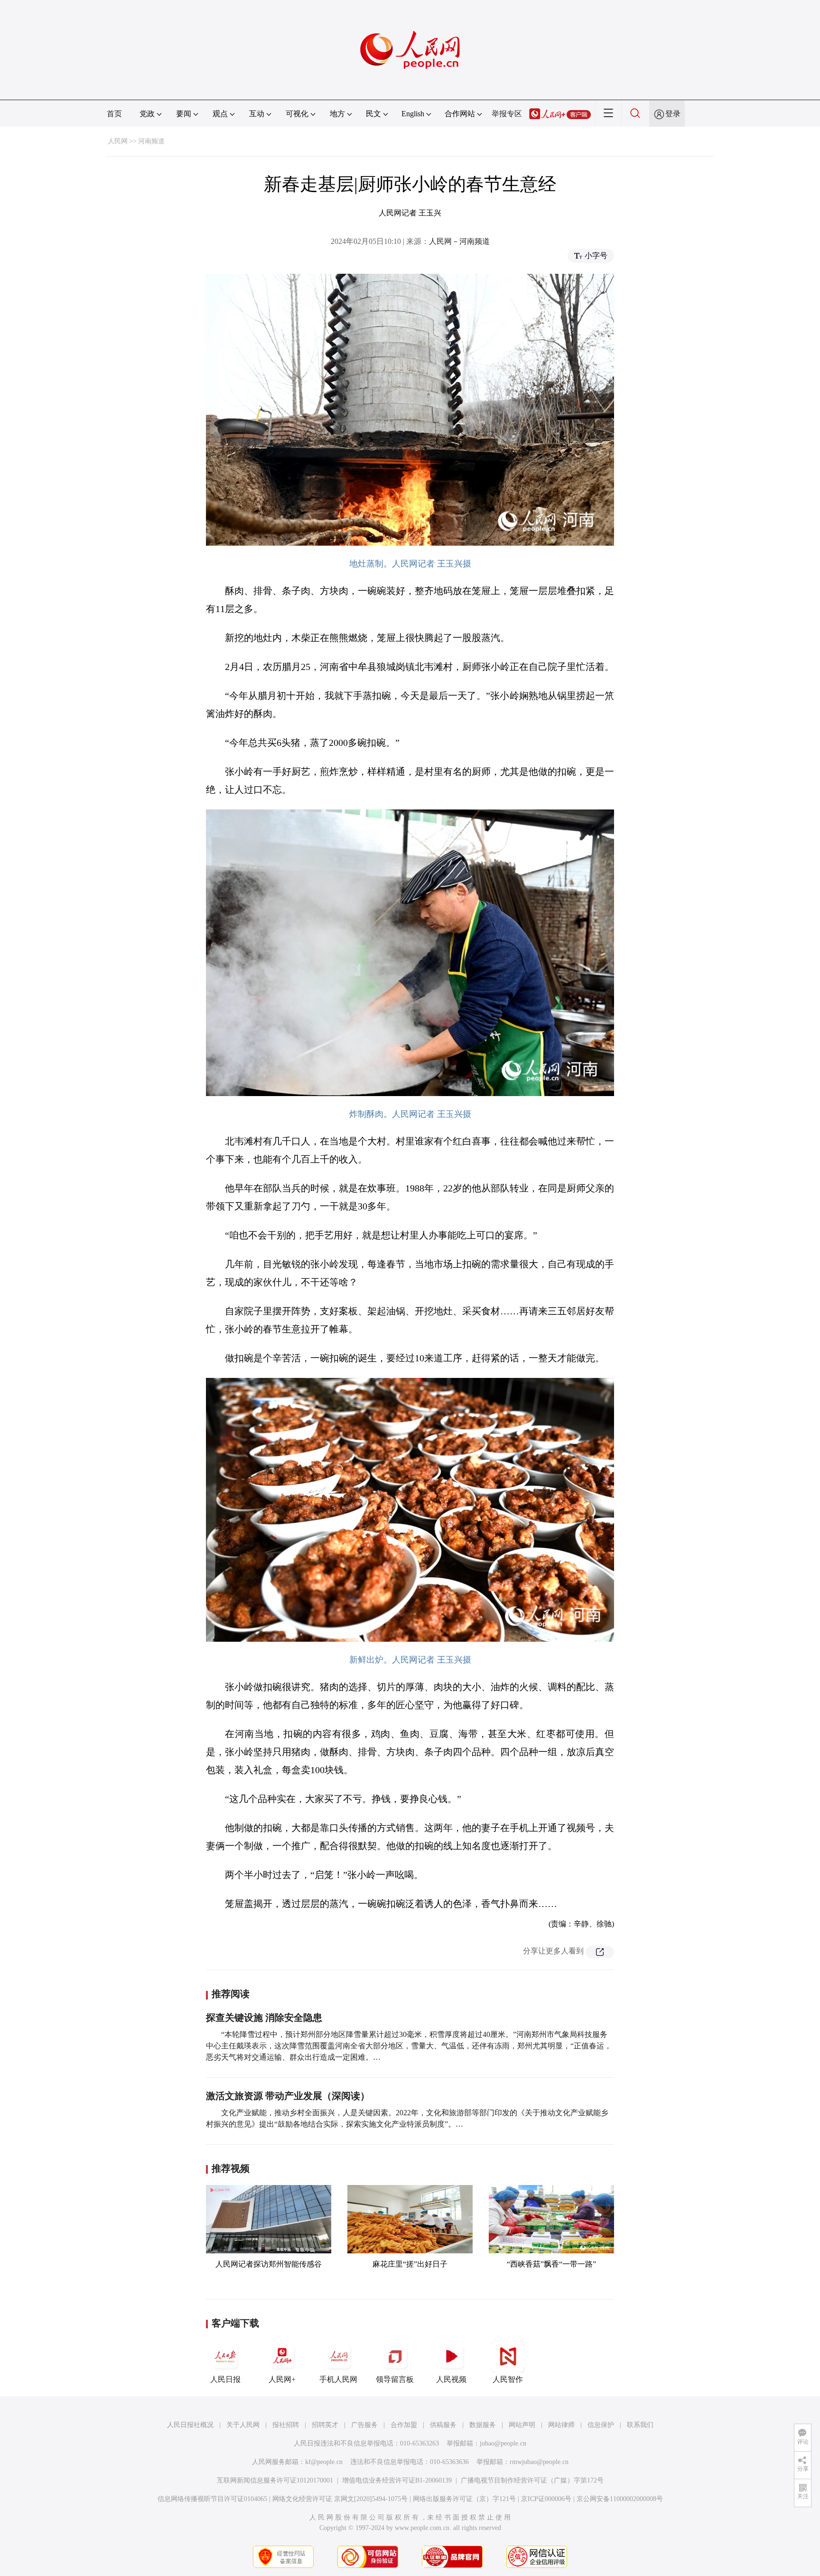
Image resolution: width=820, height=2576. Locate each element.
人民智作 (508, 2379)
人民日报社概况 (190, 2425)
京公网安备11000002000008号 (620, 2499)
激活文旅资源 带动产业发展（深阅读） (288, 2096)
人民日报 (225, 2379)
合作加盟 (404, 2425)
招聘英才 (325, 2425)
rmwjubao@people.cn (539, 2462)
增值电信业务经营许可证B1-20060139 (397, 2480)
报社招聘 (286, 2425)
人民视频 (451, 2379)
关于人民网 (243, 2425)
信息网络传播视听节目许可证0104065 (212, 2499)
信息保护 (601, 2425)
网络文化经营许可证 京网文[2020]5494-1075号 (340, 2499)
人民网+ (282, 2379)
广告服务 (364, 2425)
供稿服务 (443, 2425)
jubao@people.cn (503, 2443)
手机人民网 (338, 2379)
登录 (673, 114)
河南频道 (151, 141)
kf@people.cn (324, 2462)
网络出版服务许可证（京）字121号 (464, 2499)
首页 (114, 114)
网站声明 (522, 2425)
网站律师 (561, 2425)
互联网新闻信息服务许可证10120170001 (275, 2480)
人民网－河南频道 (459, 241)
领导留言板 (395, 2379)
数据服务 (483, 2425)
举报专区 (507, 114)
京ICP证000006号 (546, 2499)
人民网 (118, 141)
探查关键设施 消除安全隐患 (264, 2018)
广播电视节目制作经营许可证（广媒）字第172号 (532, 2480)
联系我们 (640, 2425)
